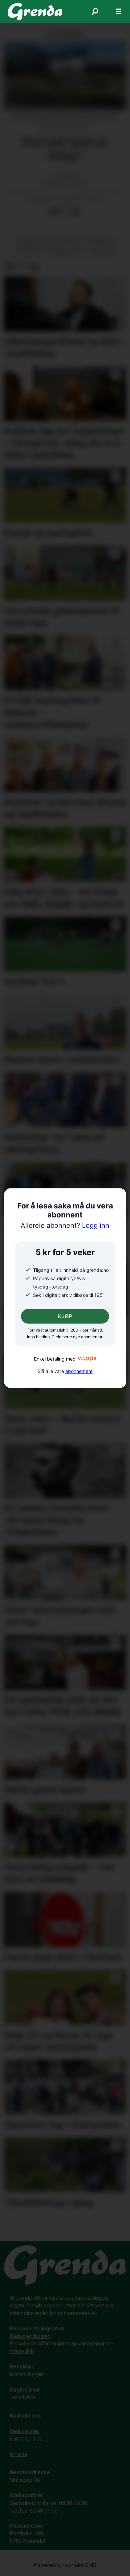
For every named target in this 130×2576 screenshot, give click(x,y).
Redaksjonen (25, 2431)
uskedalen (101, 251)
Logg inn (65, 1226)
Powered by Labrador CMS (65, 2565)
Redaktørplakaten (30, 2336)
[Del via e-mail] (75, 211)
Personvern (23, 2344)
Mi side (18, 2454)
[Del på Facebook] (54, 211)
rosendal (66, 241)
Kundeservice (26, 2439)
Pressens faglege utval (37, 2329)
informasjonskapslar (62, 2344)
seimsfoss (32, 241)
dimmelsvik (65, 251)
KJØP (65, 1316)
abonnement (79, 1371)
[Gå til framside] (35, 12)
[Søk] (95, 12)
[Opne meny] (118, 12)
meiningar (99, 241)
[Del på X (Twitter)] (65, 211)
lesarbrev (29, 251)
